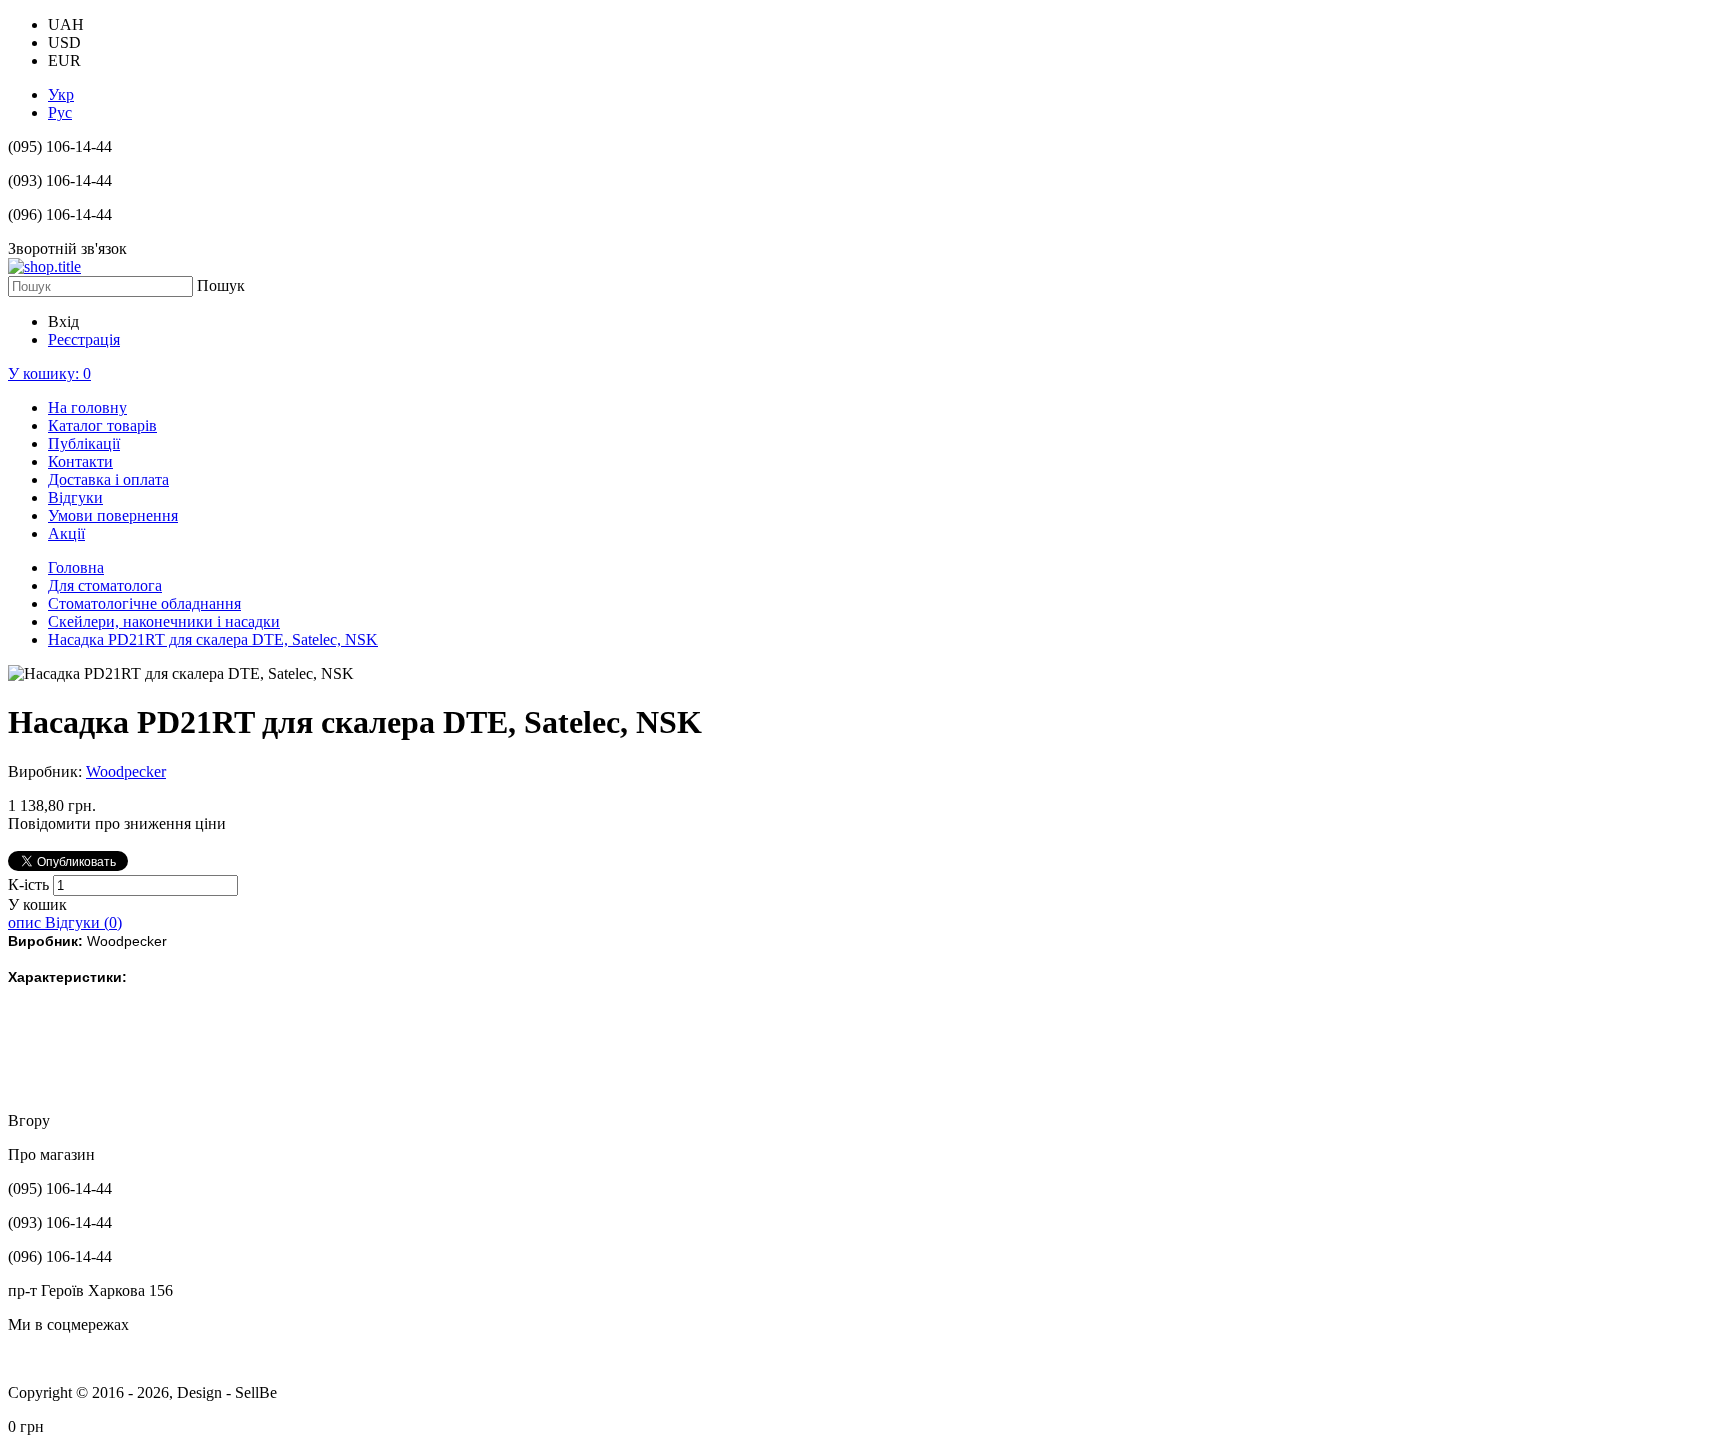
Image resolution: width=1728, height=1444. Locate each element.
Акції (66, 533)
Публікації (84, 443)
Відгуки (75, 497)
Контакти (80, 461)
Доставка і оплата (108, 479)
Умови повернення (113, 515)
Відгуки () (83, 922)
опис (26, 922)
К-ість (30, 884)
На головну (87, 407)
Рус (60, 112)
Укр (61, 94)
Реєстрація (84, 339)
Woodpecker (126, 771)
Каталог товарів (102, 425)
